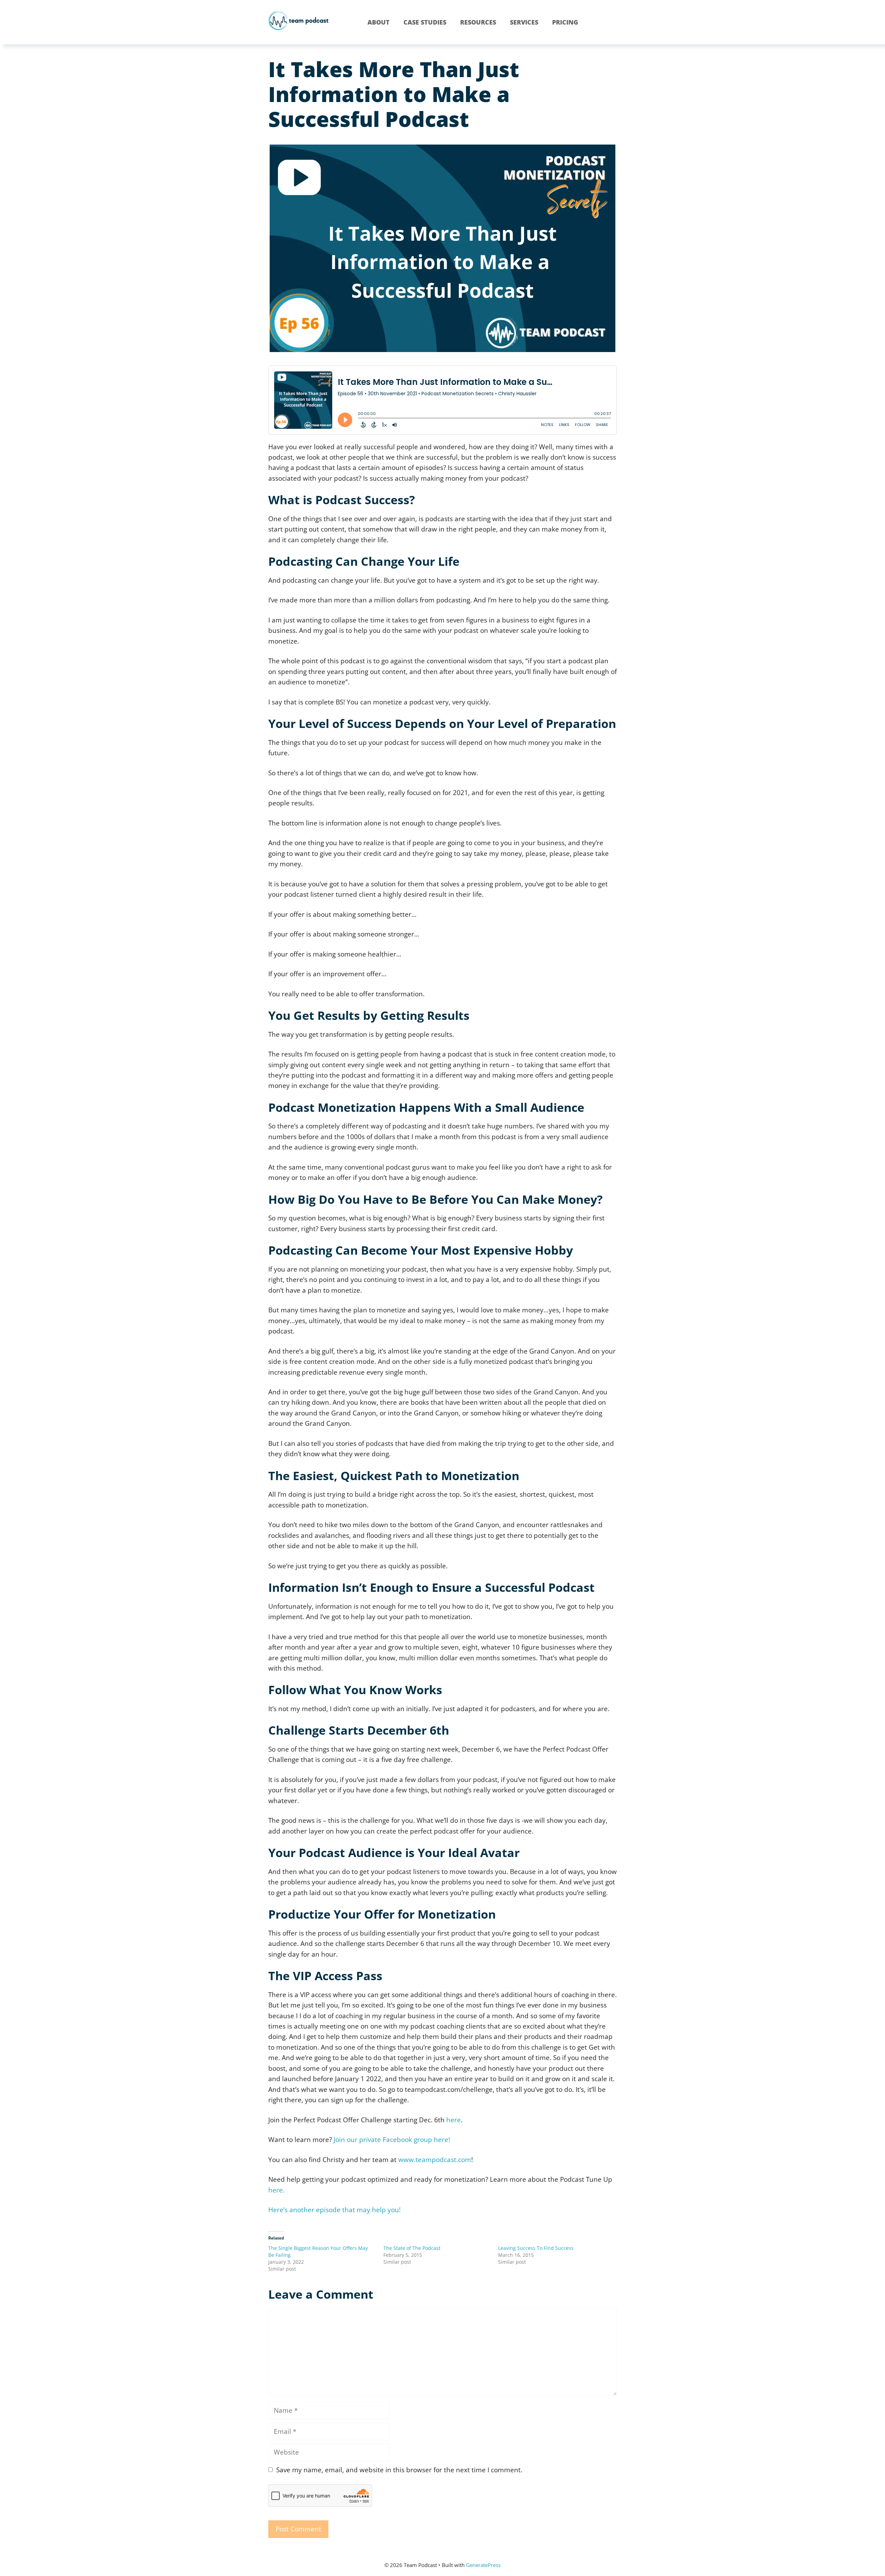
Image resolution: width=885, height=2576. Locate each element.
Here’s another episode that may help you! (334, 2210)
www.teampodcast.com (435, 2160)
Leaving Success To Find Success (536, 2248)
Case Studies (425, 22)
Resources (478, 22)
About (379, 22)
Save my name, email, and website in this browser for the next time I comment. (399, 2470)
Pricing (565, 22)
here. (276, 2190)
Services (524, 22)
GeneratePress (483, 2565)
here (454, 2120)
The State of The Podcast (412, 2248)
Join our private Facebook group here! (392, 2140)
